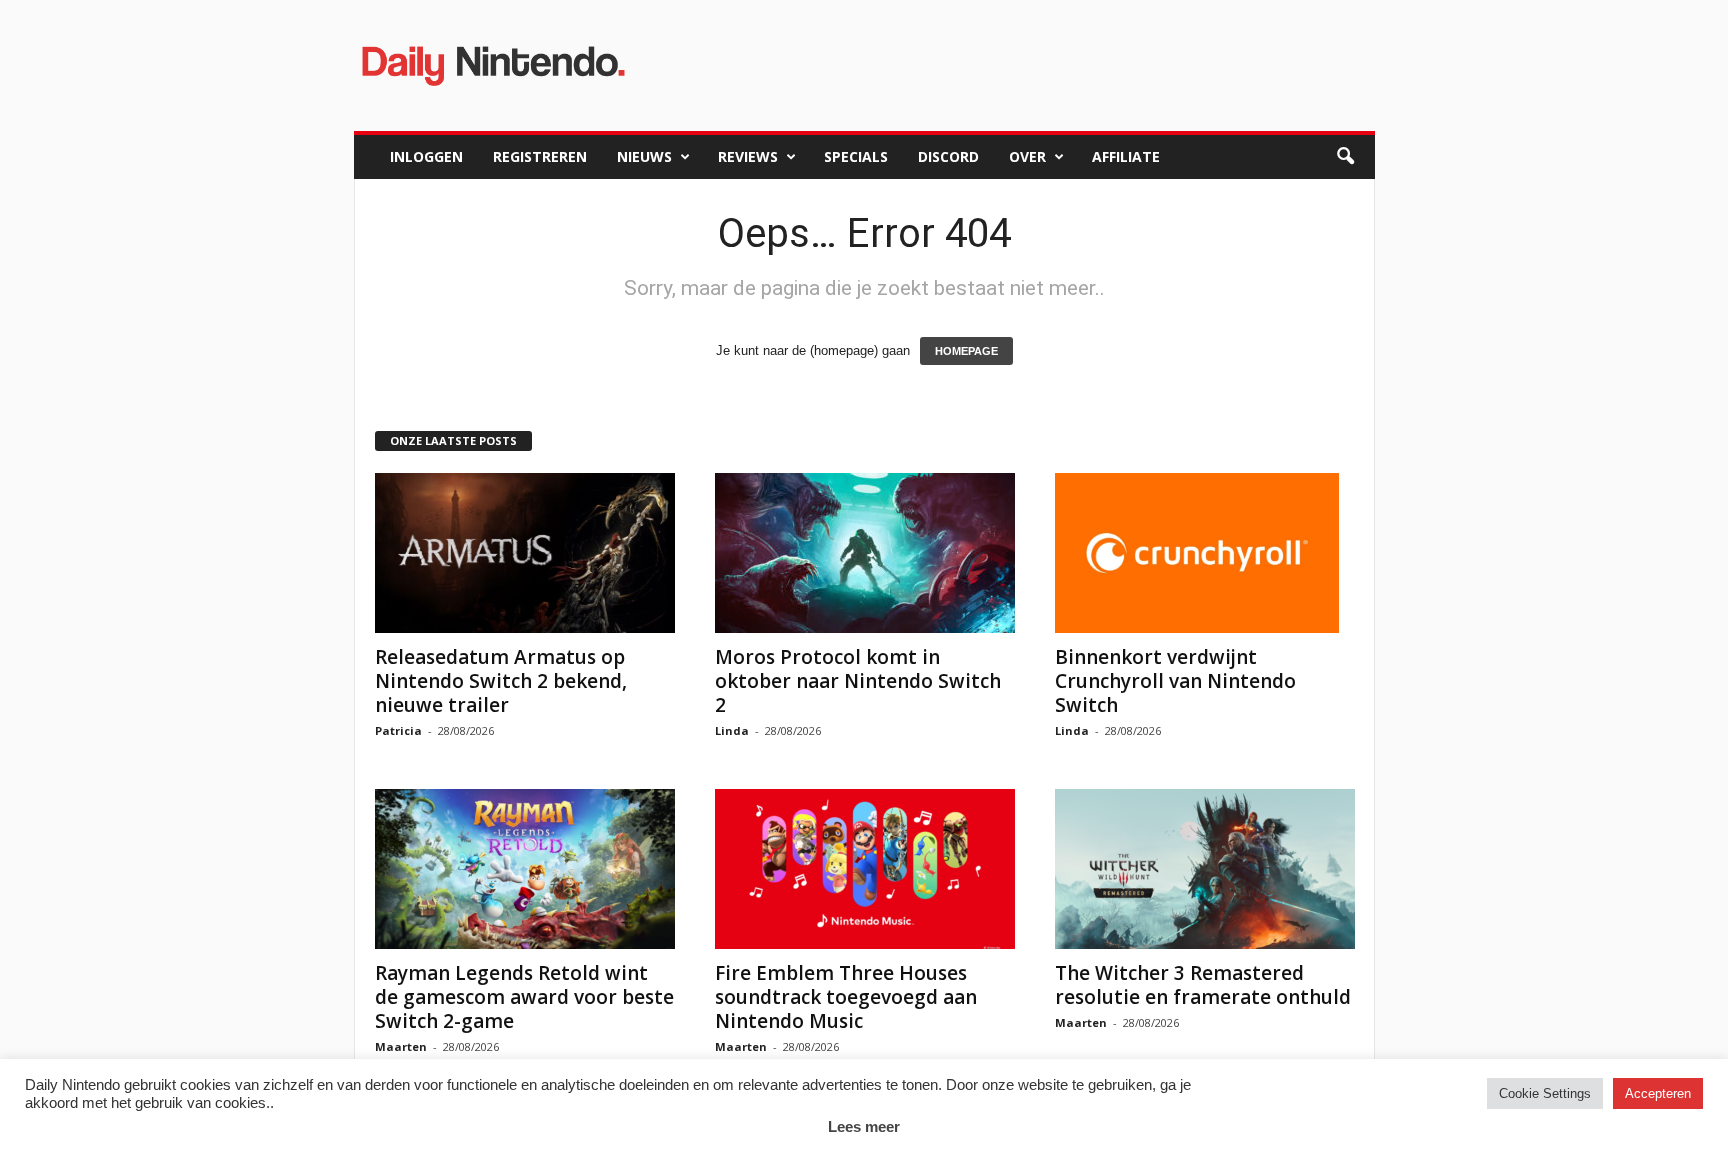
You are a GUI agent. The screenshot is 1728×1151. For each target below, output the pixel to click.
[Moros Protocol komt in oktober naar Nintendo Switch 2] (865, 553)
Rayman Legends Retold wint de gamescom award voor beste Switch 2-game (524, 997)
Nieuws (644, 156)
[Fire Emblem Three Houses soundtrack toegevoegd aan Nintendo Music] (865, 869)
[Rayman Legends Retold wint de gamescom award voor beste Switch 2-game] (525, 869)
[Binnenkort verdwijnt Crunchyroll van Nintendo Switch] (1205, 553)
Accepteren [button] (1658, 1093)
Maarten (401, 1046)
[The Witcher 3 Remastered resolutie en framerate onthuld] (1205, 869)
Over (1027, 156)
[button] (1345, 157)
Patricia (398, 730)
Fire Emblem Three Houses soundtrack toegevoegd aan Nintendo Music (846, 997)
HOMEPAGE (966, 351)
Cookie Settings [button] (1545, 1093)
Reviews (748, 156)
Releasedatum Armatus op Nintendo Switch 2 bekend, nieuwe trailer (501, 681)
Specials (856, 156)
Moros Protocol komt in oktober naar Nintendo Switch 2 (858, 681)
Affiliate (1126, 156)
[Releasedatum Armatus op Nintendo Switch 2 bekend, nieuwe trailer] (525, 553)
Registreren (540, 156)
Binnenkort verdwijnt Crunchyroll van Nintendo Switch (1175, 681)
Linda (732, 730)
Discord (948, 156)
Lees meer (864, 1126)
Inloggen (426, 156)
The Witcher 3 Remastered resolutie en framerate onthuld (1203, 985)
